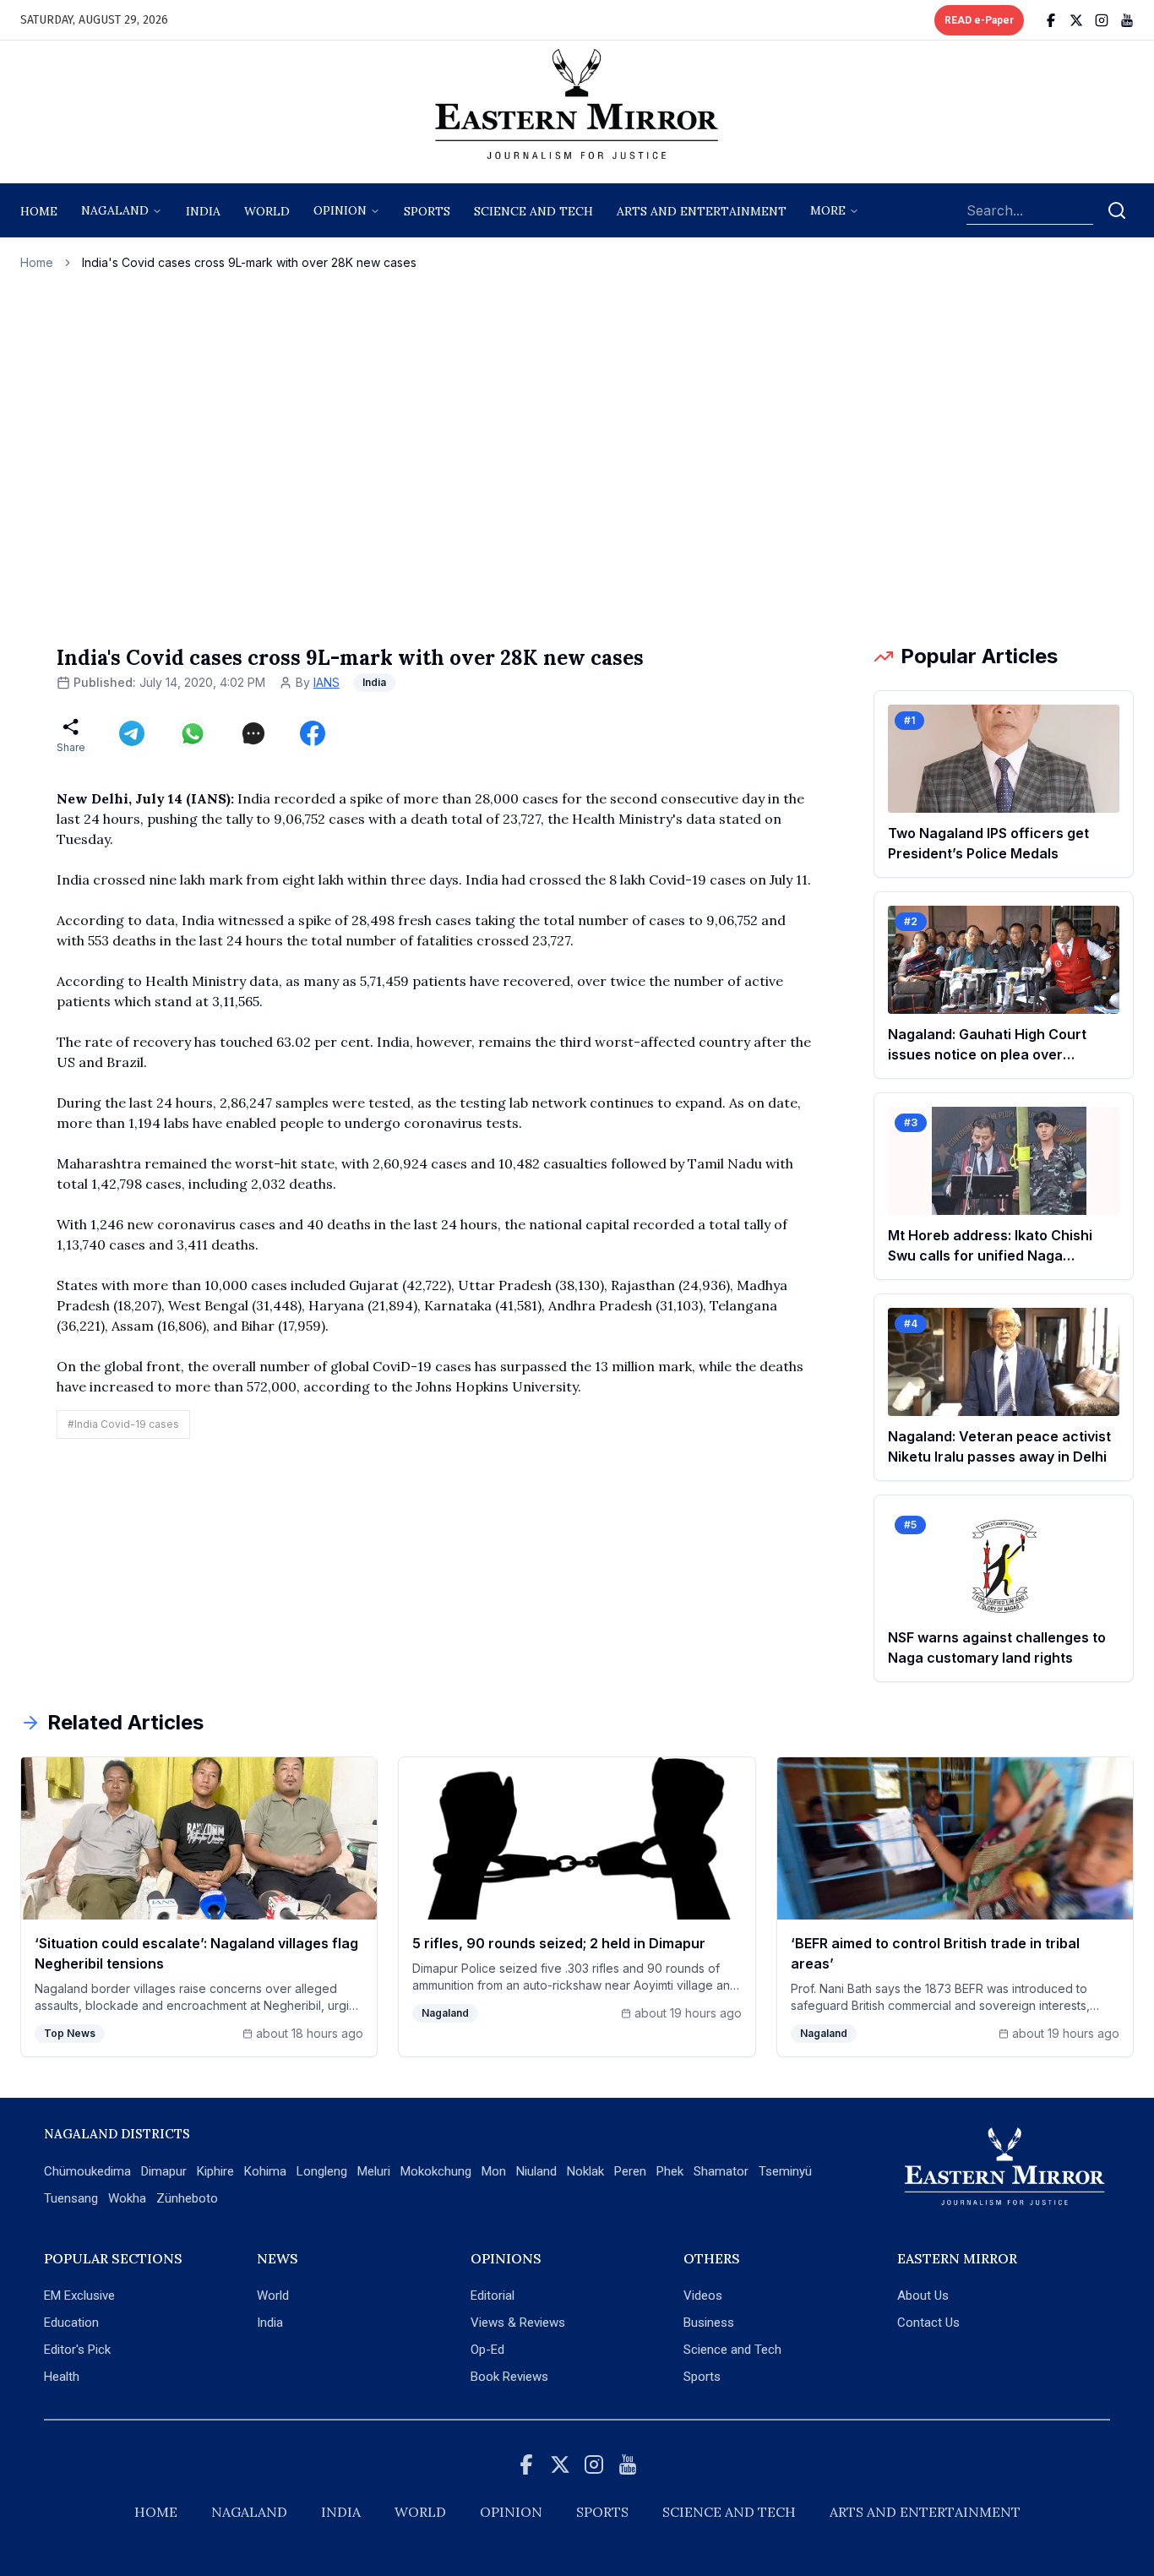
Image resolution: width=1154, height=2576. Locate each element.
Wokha (127, 2198)
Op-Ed (487, 2350)
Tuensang (71, 2198)
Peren (630, 2171)
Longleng (322, 2171)
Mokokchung (436, 2171)
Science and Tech (732, 2350)
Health (62, 2377)
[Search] (1117, 210)
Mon (494, 2171)
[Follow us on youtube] (1127, 20)
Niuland (536, 2171)
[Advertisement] (577, 457)
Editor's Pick (77, 2350)
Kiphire (215, 2171)
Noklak (585, 2171)
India (203, 211)
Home (39, 211)
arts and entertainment (702, 211)
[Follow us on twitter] (1076, 20)
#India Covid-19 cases (123, 1424)
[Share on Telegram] (132, 733)
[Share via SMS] (253, 733)
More (828, 210)
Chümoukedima (87, 2171)
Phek (670, 2171)
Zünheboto (187, 2198)
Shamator (721, 2171)
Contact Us (928, 2323)
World (267, 211)
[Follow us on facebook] (1051, 20)
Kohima (265, 2171)
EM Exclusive (79, 2296)
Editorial (493, 2296)
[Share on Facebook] (313, 733)
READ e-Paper (979, 20)
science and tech (533, 211)
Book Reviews (509, 2377)
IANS (327, 682)
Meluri (374, 2171)
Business (709, 2323)
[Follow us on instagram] (1102, 20)
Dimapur (164, 2171)
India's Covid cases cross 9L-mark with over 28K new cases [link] (249, 262)
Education (71, 2323)
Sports (702, 2377)
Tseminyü (785, 2171)
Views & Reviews (518, 2323)
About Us (923, 2296)
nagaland (115, 210)
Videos (703, 2296)
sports (427, 211)
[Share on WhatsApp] (193, 733)
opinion (340, 210)
